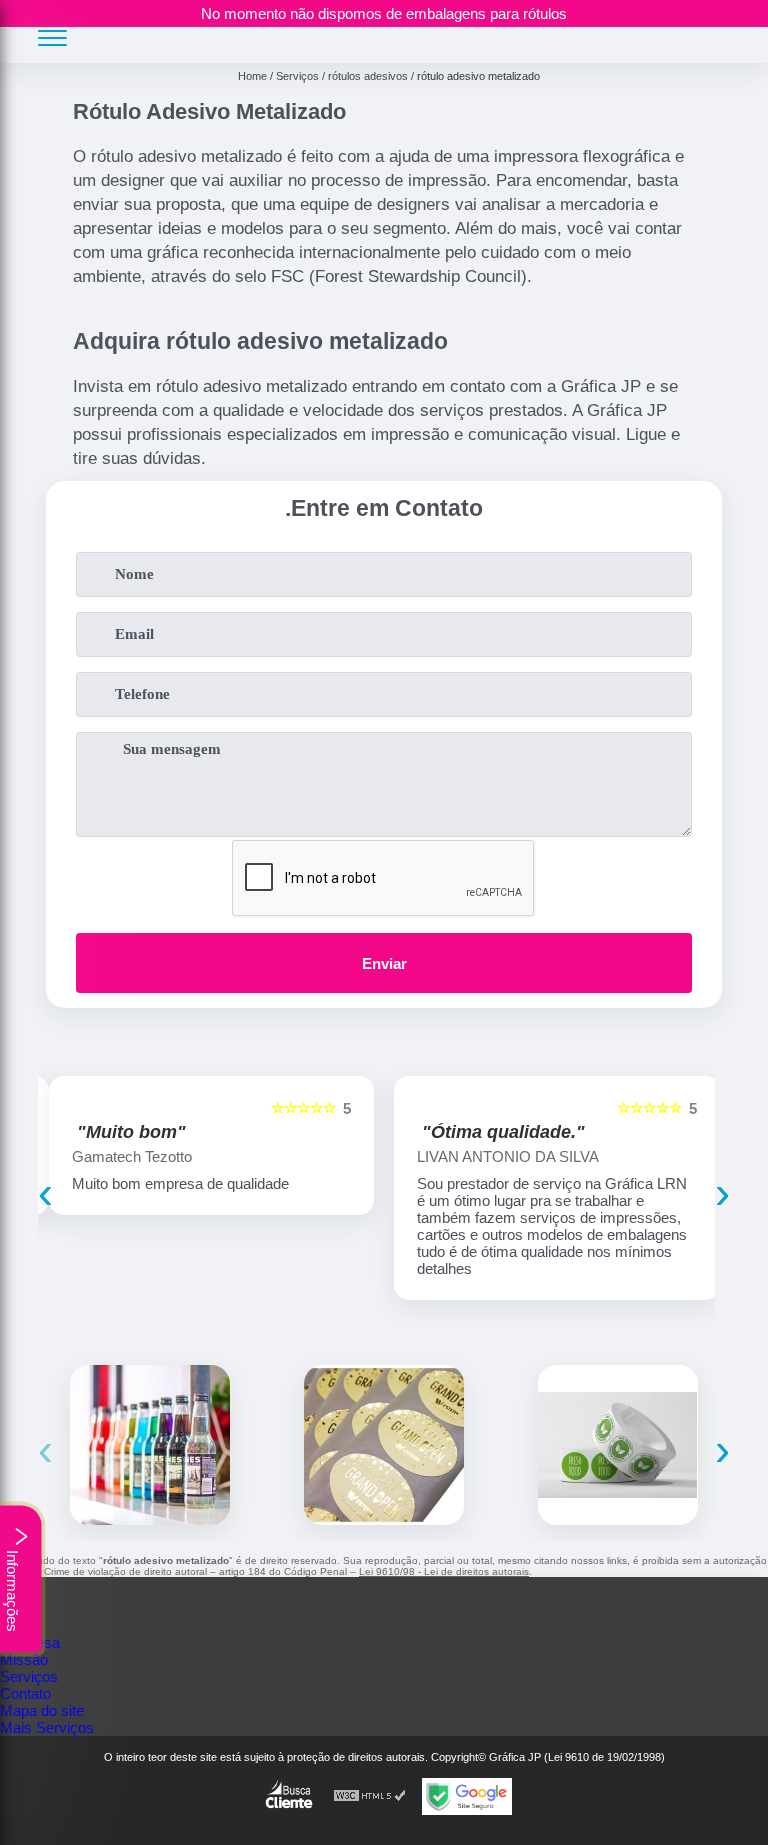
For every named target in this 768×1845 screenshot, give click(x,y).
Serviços (29, 1676)
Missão (24, 1659)
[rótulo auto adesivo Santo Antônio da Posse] (150, 1445)
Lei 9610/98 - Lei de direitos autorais (444, 1571)
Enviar (384, 963)
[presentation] (45, 1193)
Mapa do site (42, 1710)
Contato (25, 1693)
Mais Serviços (47, 1727)
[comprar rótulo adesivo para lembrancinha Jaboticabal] (384, 1445)
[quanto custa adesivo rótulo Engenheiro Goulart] (618, 1445)
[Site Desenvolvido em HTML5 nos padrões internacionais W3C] (370, 1796)
